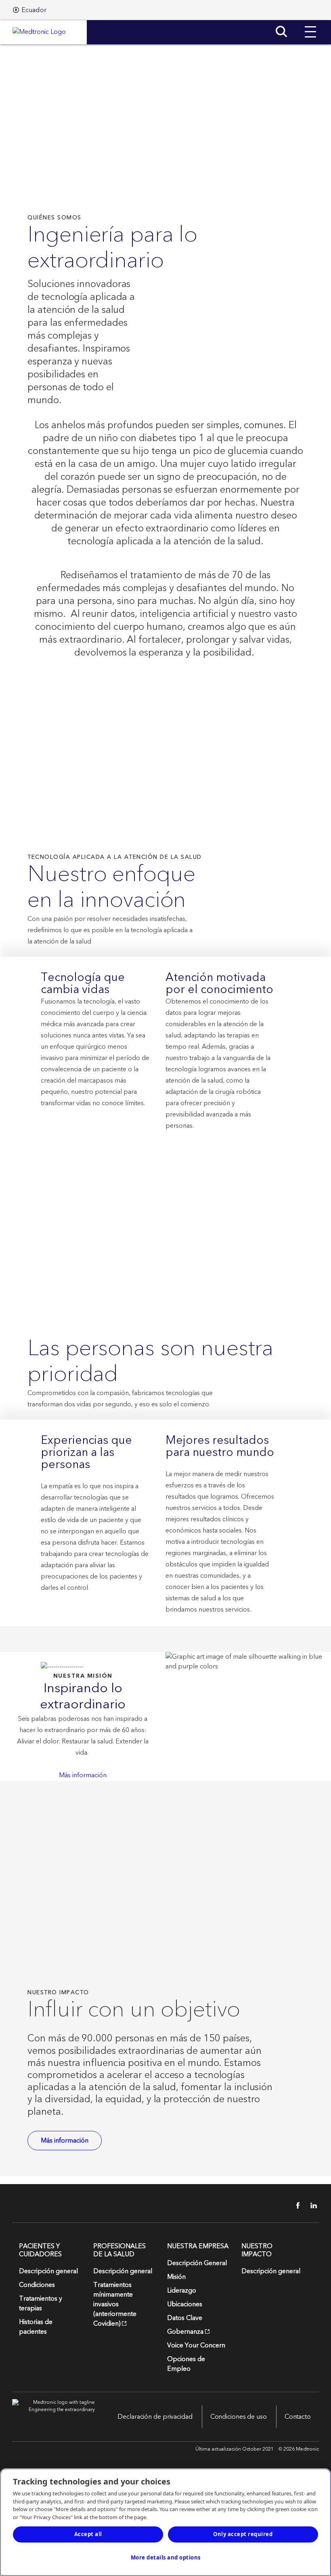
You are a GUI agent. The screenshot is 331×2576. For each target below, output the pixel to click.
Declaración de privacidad (155, 2417)
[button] (310, 26)
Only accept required (243, 2534)
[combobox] (30, 10)
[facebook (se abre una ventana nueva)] (293, 2205)
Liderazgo (182, 2291)
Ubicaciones (185, 2304)
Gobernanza (185, 2332)
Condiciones (37, 2285)
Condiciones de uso (239, 2417)
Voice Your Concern (196, 2345)
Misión (176, 2277)
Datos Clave (185, 2318)
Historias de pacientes (36, 2327)
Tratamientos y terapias (41, 2303)
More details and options (166, 2557)
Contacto (298, 2417)
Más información (83, 1775)
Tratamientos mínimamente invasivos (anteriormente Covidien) (115, 2304)
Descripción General (197, 2263)
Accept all (88, 2534)
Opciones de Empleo (186, 2364)
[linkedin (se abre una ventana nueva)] (311, 2205)
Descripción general (48, 2271)
